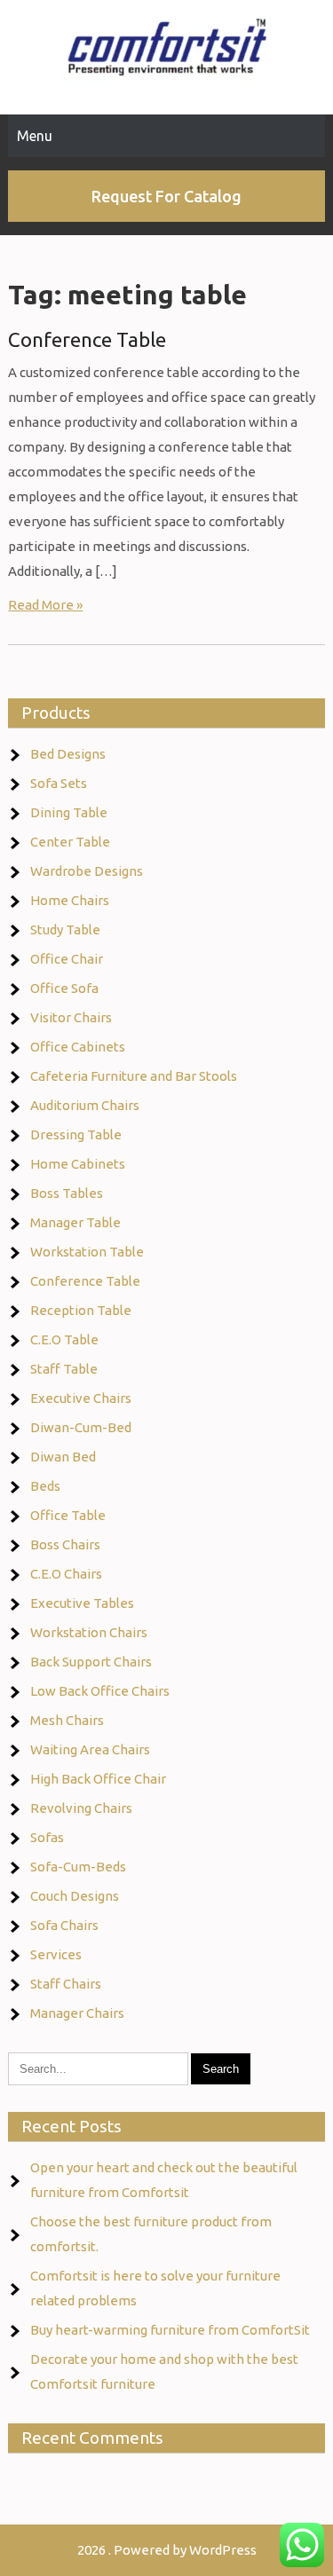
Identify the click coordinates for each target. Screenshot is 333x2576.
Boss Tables (67, 1193)
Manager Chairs (77, 2013)
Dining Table (69, 812)
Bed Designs (68, 754)
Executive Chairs (81, 1398)
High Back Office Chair (98, 1779)
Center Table (70, 842)
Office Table (68, 1515)
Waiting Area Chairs (90, 1749)
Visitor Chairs (71, 1017)
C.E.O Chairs (66, 1574)
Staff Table (64, 1369)
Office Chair (67, 959)
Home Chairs (70, 900)
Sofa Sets (59, 783)
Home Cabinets (78, 1164)
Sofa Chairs (64, 1925)
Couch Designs (75, 1896)
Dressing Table (76, 1134)
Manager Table (75, 1222)
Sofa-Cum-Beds (78, 1867)
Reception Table (81, 1310)
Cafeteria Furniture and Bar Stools (134, 1076)
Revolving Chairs (81, 1808)
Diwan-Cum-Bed (81, 1427)
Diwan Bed (63, 1457)
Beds (45, 1486)
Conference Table (87, 339)
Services (56, 1954)
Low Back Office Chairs (100, 1691)
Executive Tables (82, 1603)
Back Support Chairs (91, 1662)
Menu (35, 136)
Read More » (45, 605)
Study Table (65, 930)
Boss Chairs (65, 1544)
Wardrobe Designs (87, 871)
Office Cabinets (78, 1047)
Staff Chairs (66, 1984)
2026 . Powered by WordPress (167, 2550)
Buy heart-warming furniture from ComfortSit (170, 2330)
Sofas (47, 1837)
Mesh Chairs (67, 1720)
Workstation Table (87, 1252)
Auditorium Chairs (85, 1105)
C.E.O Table (64, 1339)
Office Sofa (64, 988)
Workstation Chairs (89, 1632)
